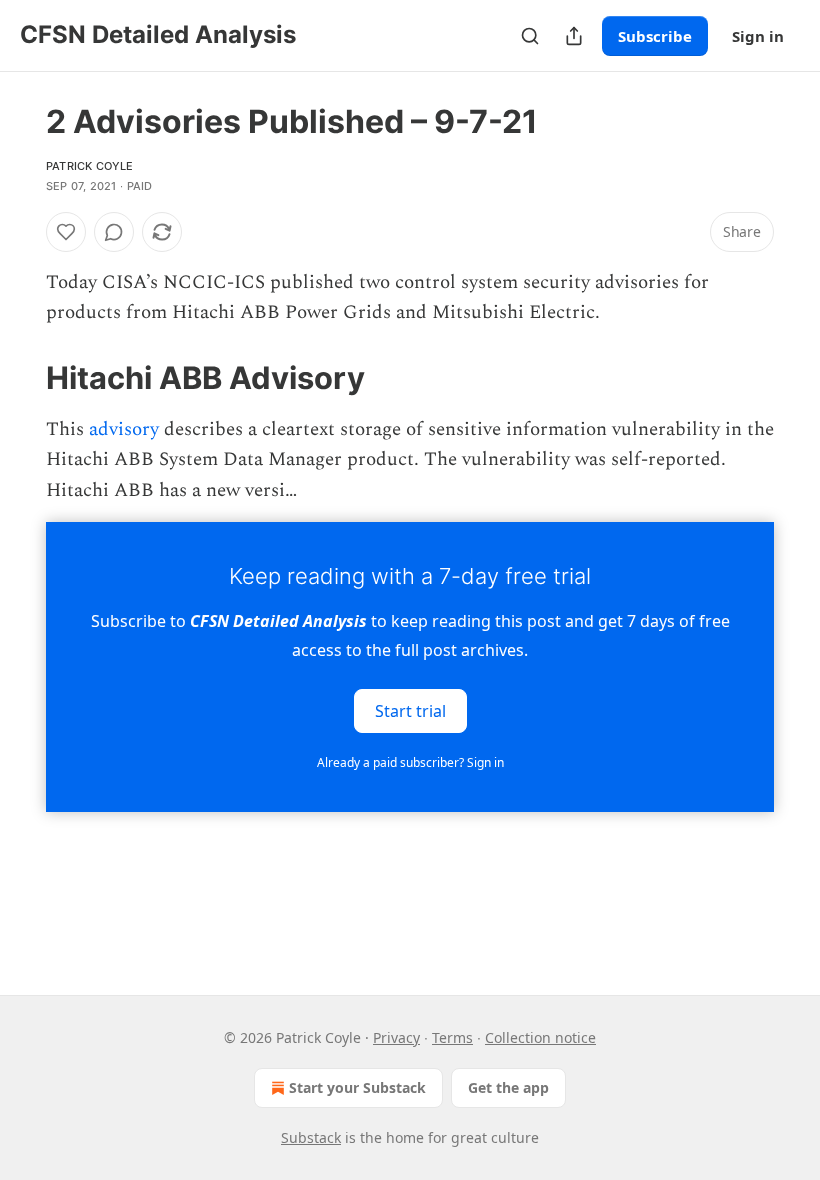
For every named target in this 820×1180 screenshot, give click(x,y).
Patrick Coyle (90, 166)
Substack (311, 1137)
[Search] (530, 36)
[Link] (18, 378)
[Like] (66, 232)
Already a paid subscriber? (410, 762)
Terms (452, 1037)
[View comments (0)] (114, 232)
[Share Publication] (574, 36)
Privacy (396, 1037)
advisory (124, 429)
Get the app (508, 1087)
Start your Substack (357, 1087)
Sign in (758, 36)
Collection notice (540, 1037)
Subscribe (655, 36)
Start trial (410, 711)
